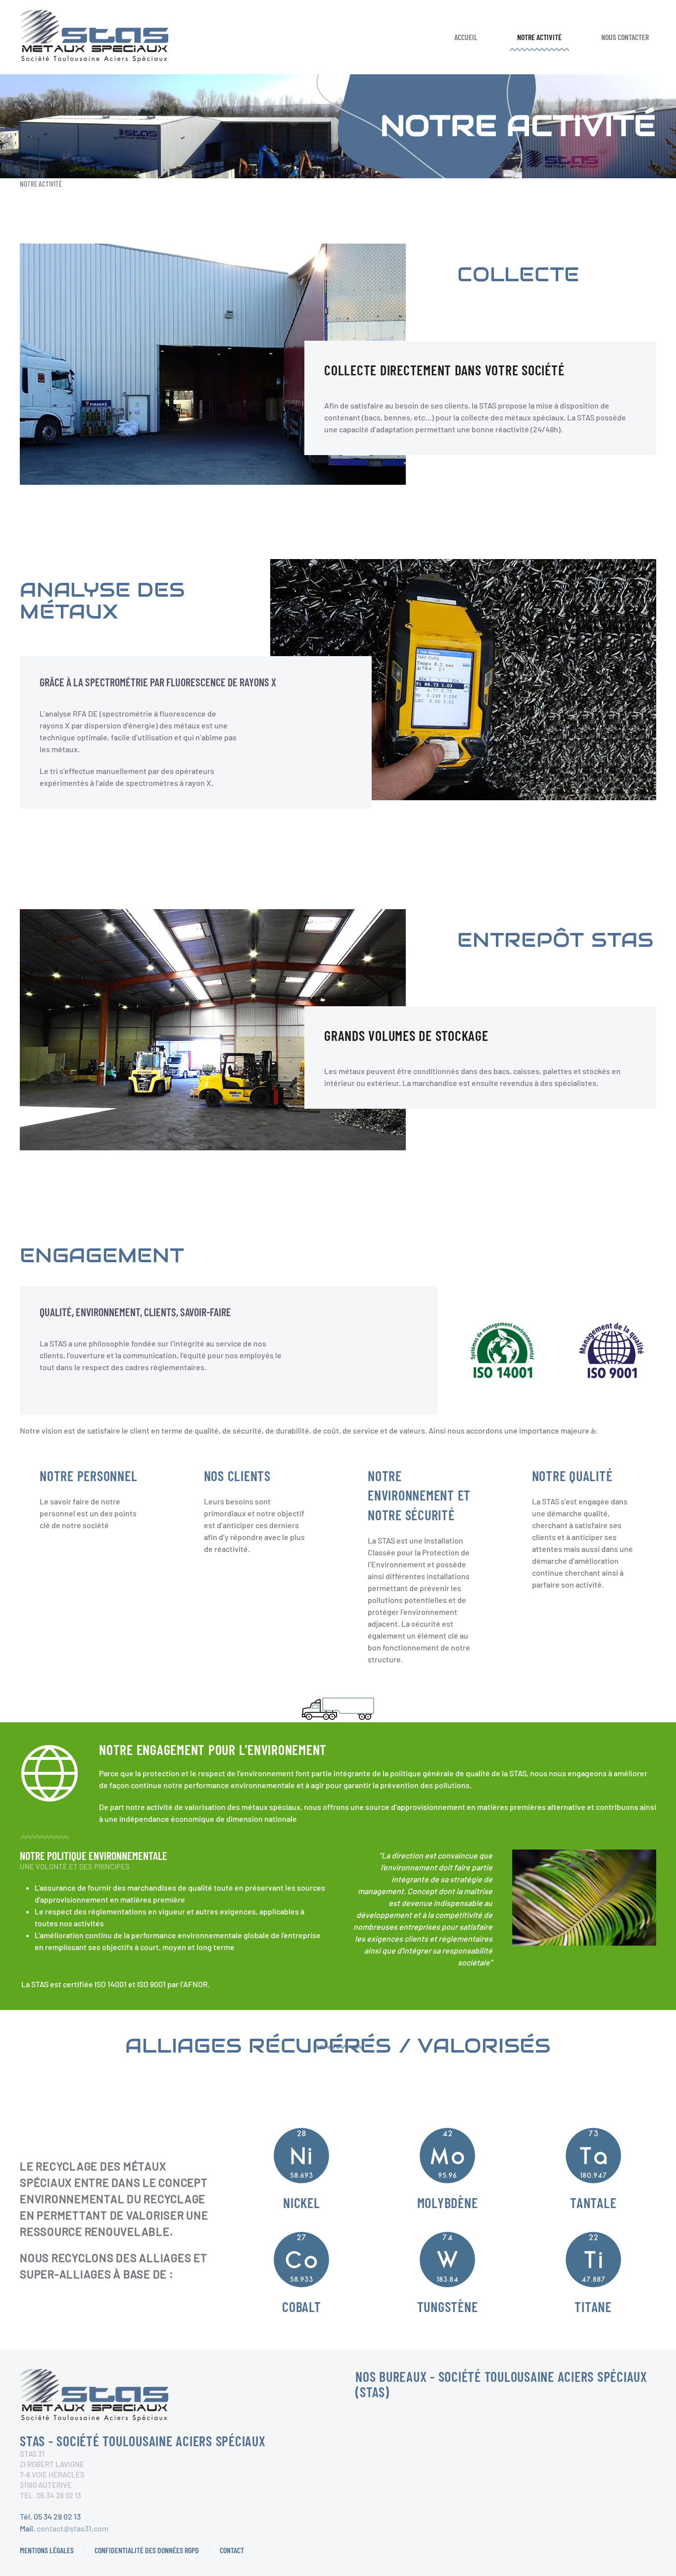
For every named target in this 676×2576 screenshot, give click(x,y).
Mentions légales (47, 2550)
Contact (232, 2550)
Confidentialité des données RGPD (147, 2550)
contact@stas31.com (72, 2528)
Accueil (466, 37)
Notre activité (539, 37)
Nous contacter (625, 37)
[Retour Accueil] (94, 37)
